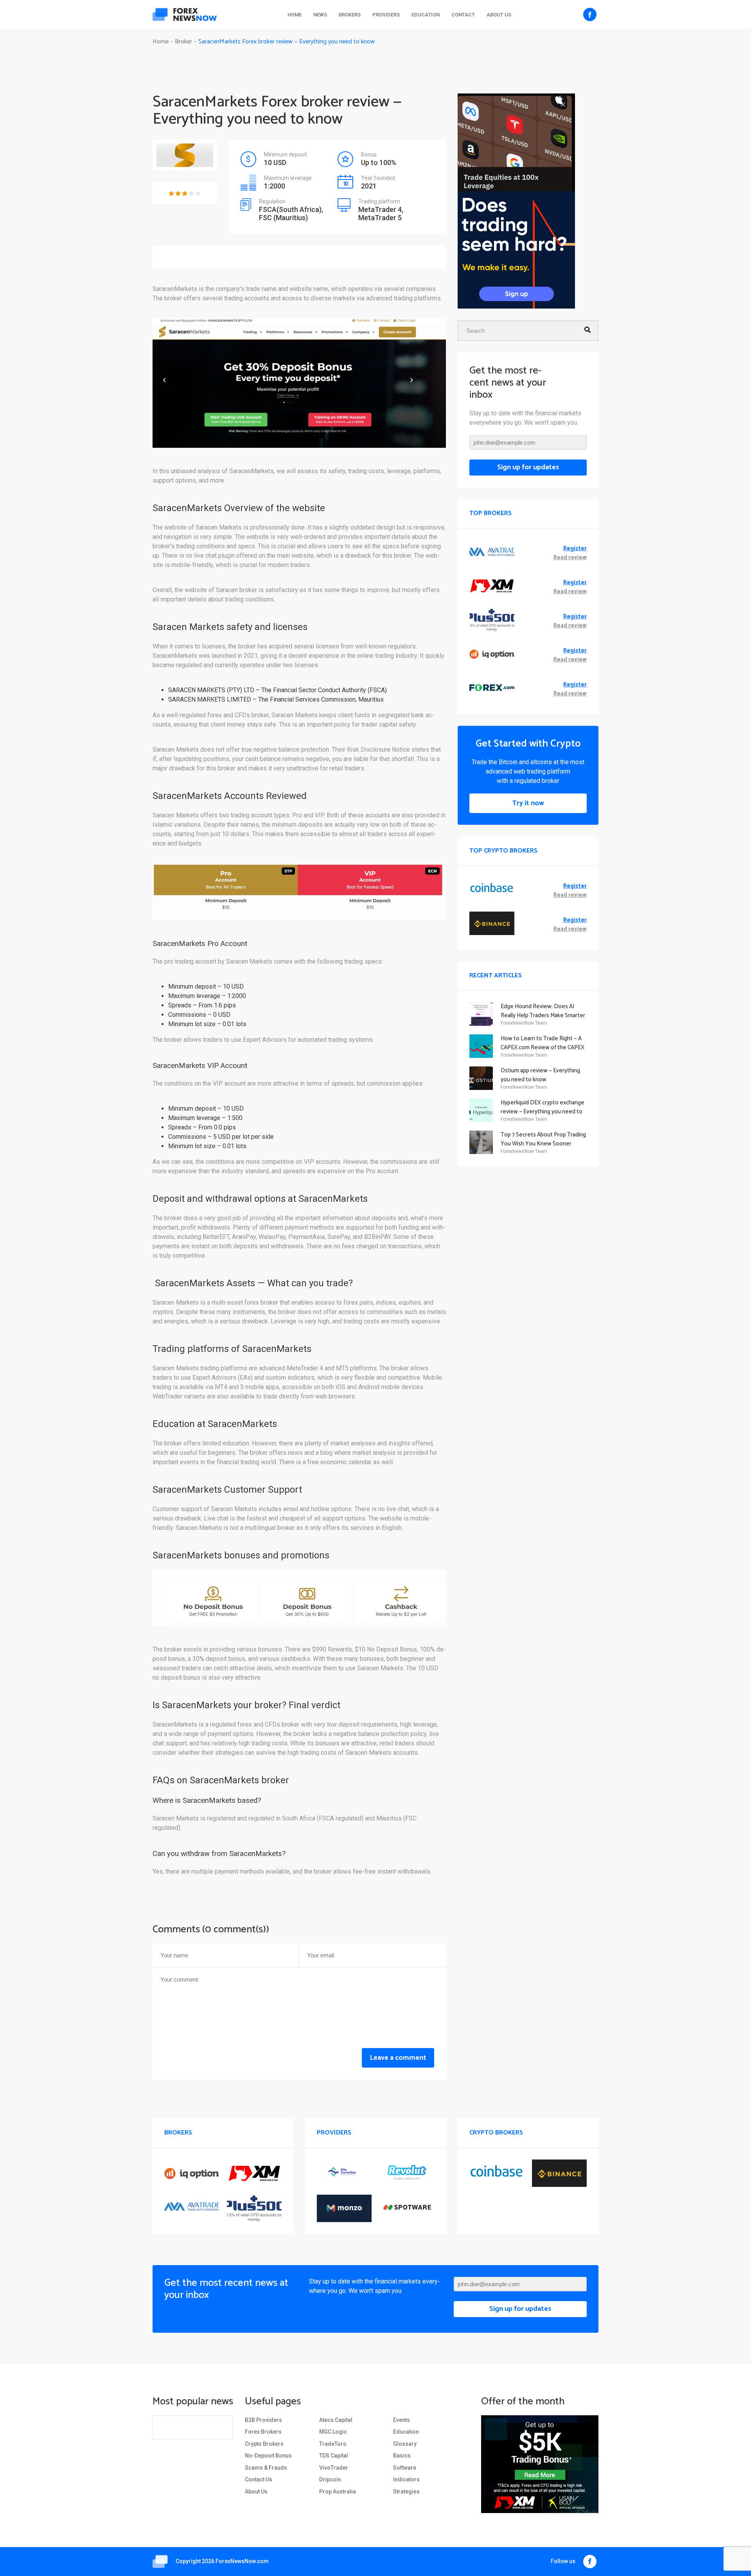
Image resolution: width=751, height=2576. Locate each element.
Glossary (405, 2444)
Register (575, 549)
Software (405, 2468)
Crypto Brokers (264, 2444)
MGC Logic (333, 2432)
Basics (402, 2456)
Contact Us (259, 2479)
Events (402, 2420)
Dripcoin (330, 2479)
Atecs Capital (336, 2420)
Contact (463, 15)
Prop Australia (338, 2492)
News (320, 15)
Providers (386, 15)
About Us (499, 15)
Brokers (350, 15)
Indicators (406, 2479)
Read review (570, 558)
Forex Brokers (263, 2432)
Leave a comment (398, 2058)
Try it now (528, 803)
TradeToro (333, 2444)
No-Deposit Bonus (268, 2456)
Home (295, 15)
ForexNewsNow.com (242, 2561)
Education (426, 15)
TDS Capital (334, 2456)
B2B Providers (263, 2420)
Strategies (406, 2492)
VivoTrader (334, 2468)
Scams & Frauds (266, 2468)
